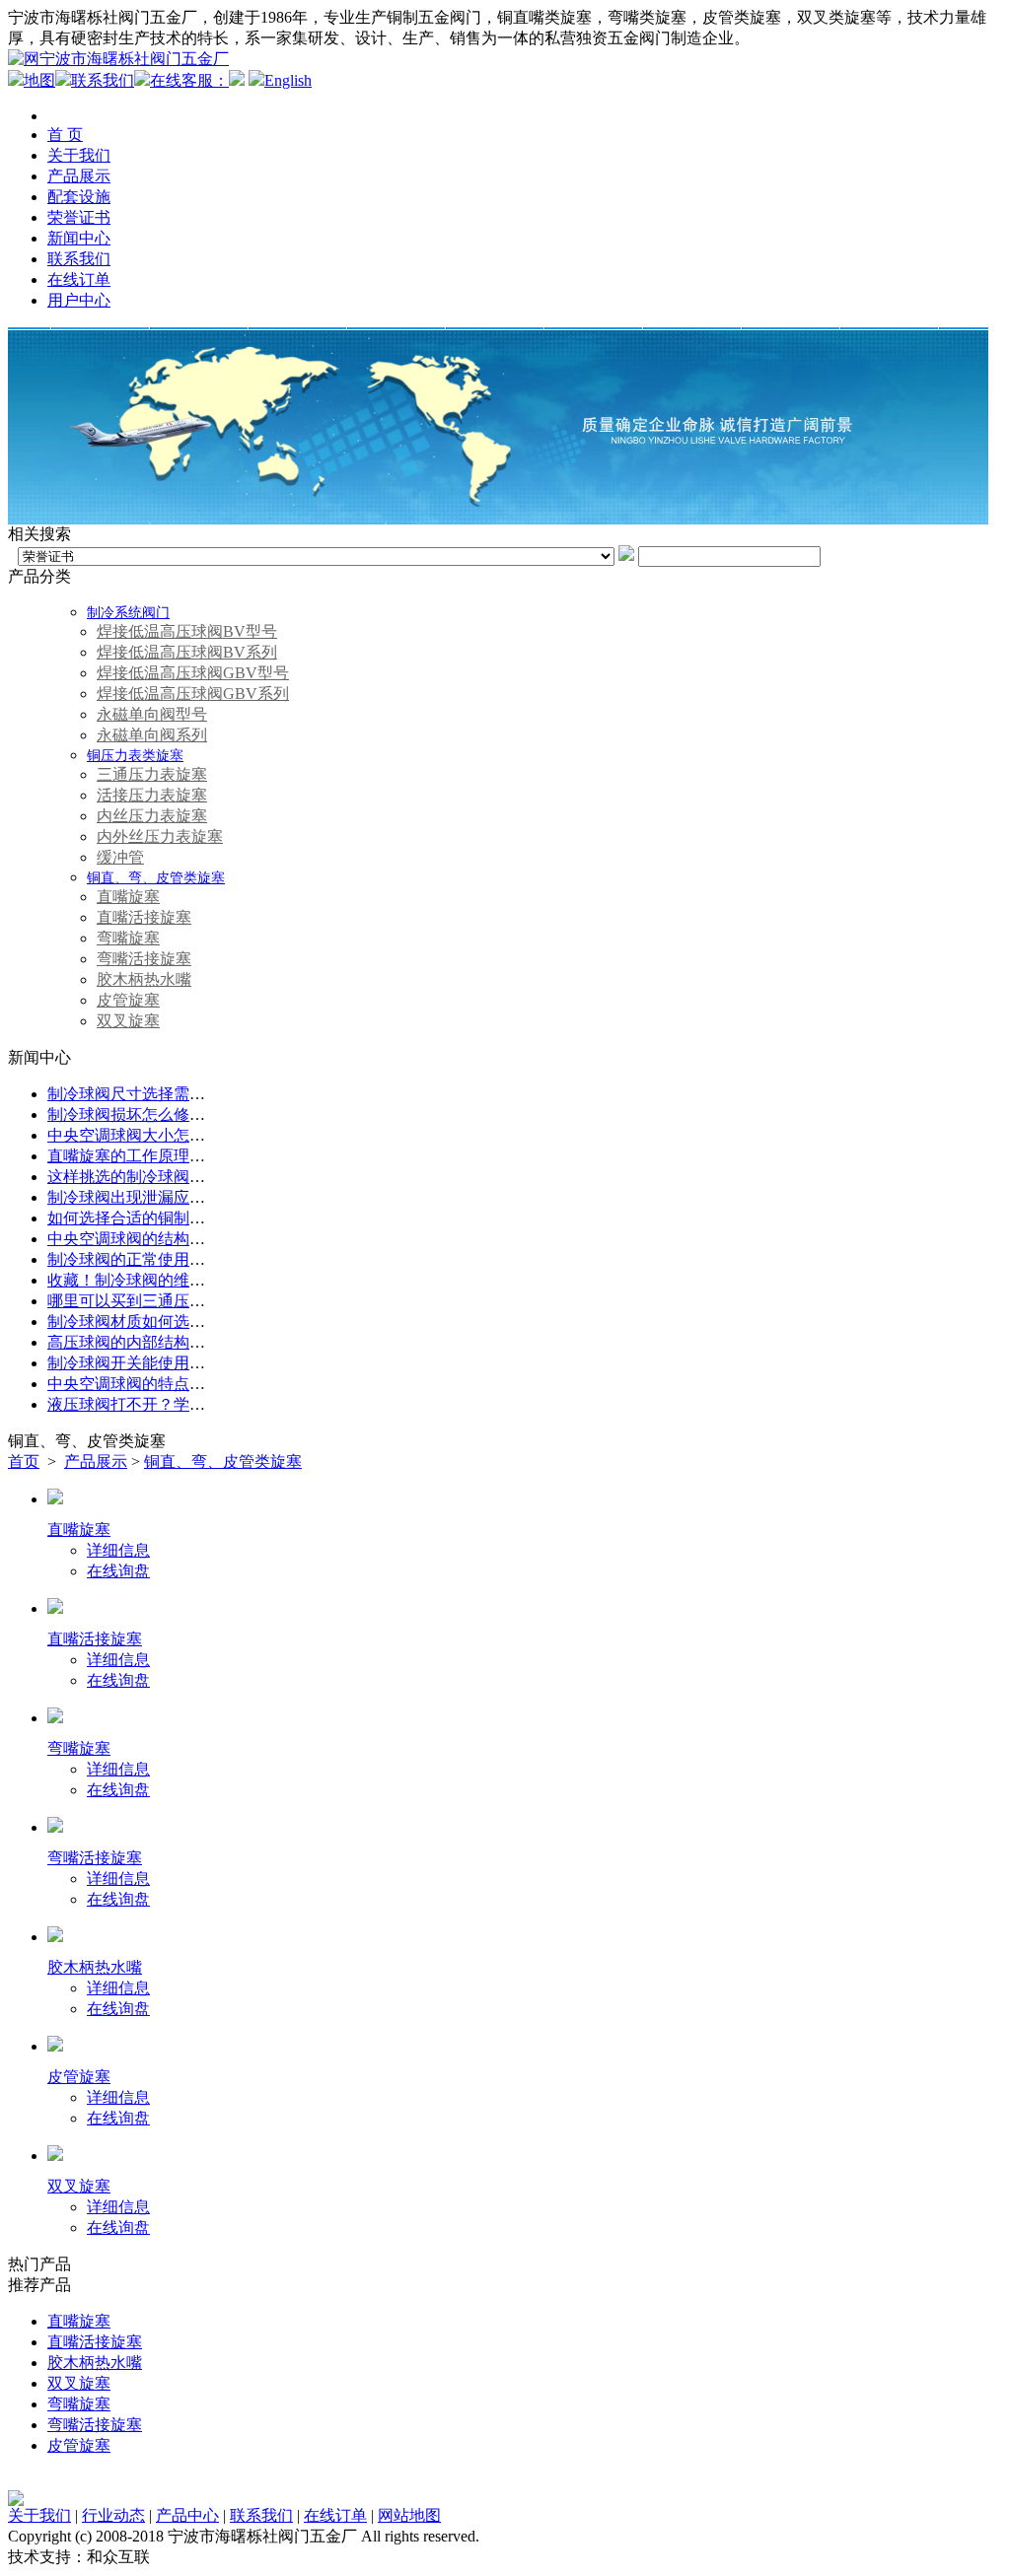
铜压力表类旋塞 (135, 756)
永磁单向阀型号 (152, 714)
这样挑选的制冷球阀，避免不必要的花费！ (197, 1177)
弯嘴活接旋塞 (144, 959)
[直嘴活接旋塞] (55, 1608)
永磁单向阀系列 (152, 735)
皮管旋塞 (128, 1000)
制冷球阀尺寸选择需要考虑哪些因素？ (181, 1094)
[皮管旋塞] (55, 2046)
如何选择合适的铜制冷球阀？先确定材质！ (197, 1218)
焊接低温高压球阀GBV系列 (193, 694)
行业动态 (113, 2515)
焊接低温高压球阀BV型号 (187, 631)
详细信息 (118, 1550)
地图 (39, 80)
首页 (24, 1462)
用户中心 (79, 300)
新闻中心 (79, 238)
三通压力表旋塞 (152, 774)
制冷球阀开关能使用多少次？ (150, 1363)
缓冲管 (120, 857)
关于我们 (79, 155)
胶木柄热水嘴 (144, 979)
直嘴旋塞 (128, 897)
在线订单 (79, 279)
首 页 (65, 135)
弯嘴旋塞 (128, 938)
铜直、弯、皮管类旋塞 (156, 878)
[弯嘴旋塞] (55, 1718)
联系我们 (103, 80)
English (288, 80)
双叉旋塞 (128, 1021)
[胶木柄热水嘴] (55, 1937)
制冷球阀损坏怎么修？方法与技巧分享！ (189, 1114)
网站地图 (409, 2515)
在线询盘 (118, 1571)
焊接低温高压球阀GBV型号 (193, 673)
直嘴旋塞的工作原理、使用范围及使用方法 (197, 1156)
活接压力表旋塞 (152, 795)
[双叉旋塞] (55, 2156)
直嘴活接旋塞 (144, 917)
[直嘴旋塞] (55, 1499)
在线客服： (189, 80)
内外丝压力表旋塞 (160, 836)
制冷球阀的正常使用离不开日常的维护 (181, 1259)
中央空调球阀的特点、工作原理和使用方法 (197, 1384)
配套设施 (79, 197)
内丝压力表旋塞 (152, 816)
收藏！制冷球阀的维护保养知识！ (166, 1280)
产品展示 (79, 176)
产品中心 (187, 2515)
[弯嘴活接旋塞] (55, 1827)
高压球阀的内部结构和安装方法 (158, 1342)
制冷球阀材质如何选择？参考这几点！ (181, 1322)
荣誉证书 (79, 217)
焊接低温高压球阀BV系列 (187, 652)
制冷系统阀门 (128, 613)
